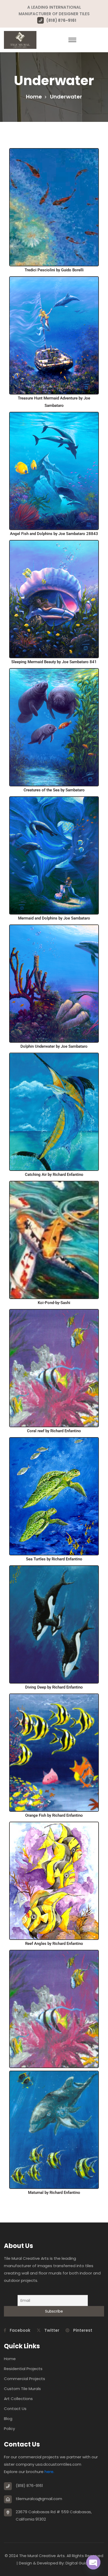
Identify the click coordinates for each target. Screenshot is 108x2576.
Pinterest (82, 2330)
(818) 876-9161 (61, 20)
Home (34, 97)
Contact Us (15, 2409)
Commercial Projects (25, 2379)
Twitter (51, 2330)
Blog (8, 2419)
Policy (9, 2429)
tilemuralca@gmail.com (39, 2499)
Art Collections (18, 2399)
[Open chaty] (93, 2562)
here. (49, 2472)
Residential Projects (23, 2369)
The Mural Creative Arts (42, 2556)
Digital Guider (79, 2563)
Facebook (20, 2330)
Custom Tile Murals (22, 2389)
